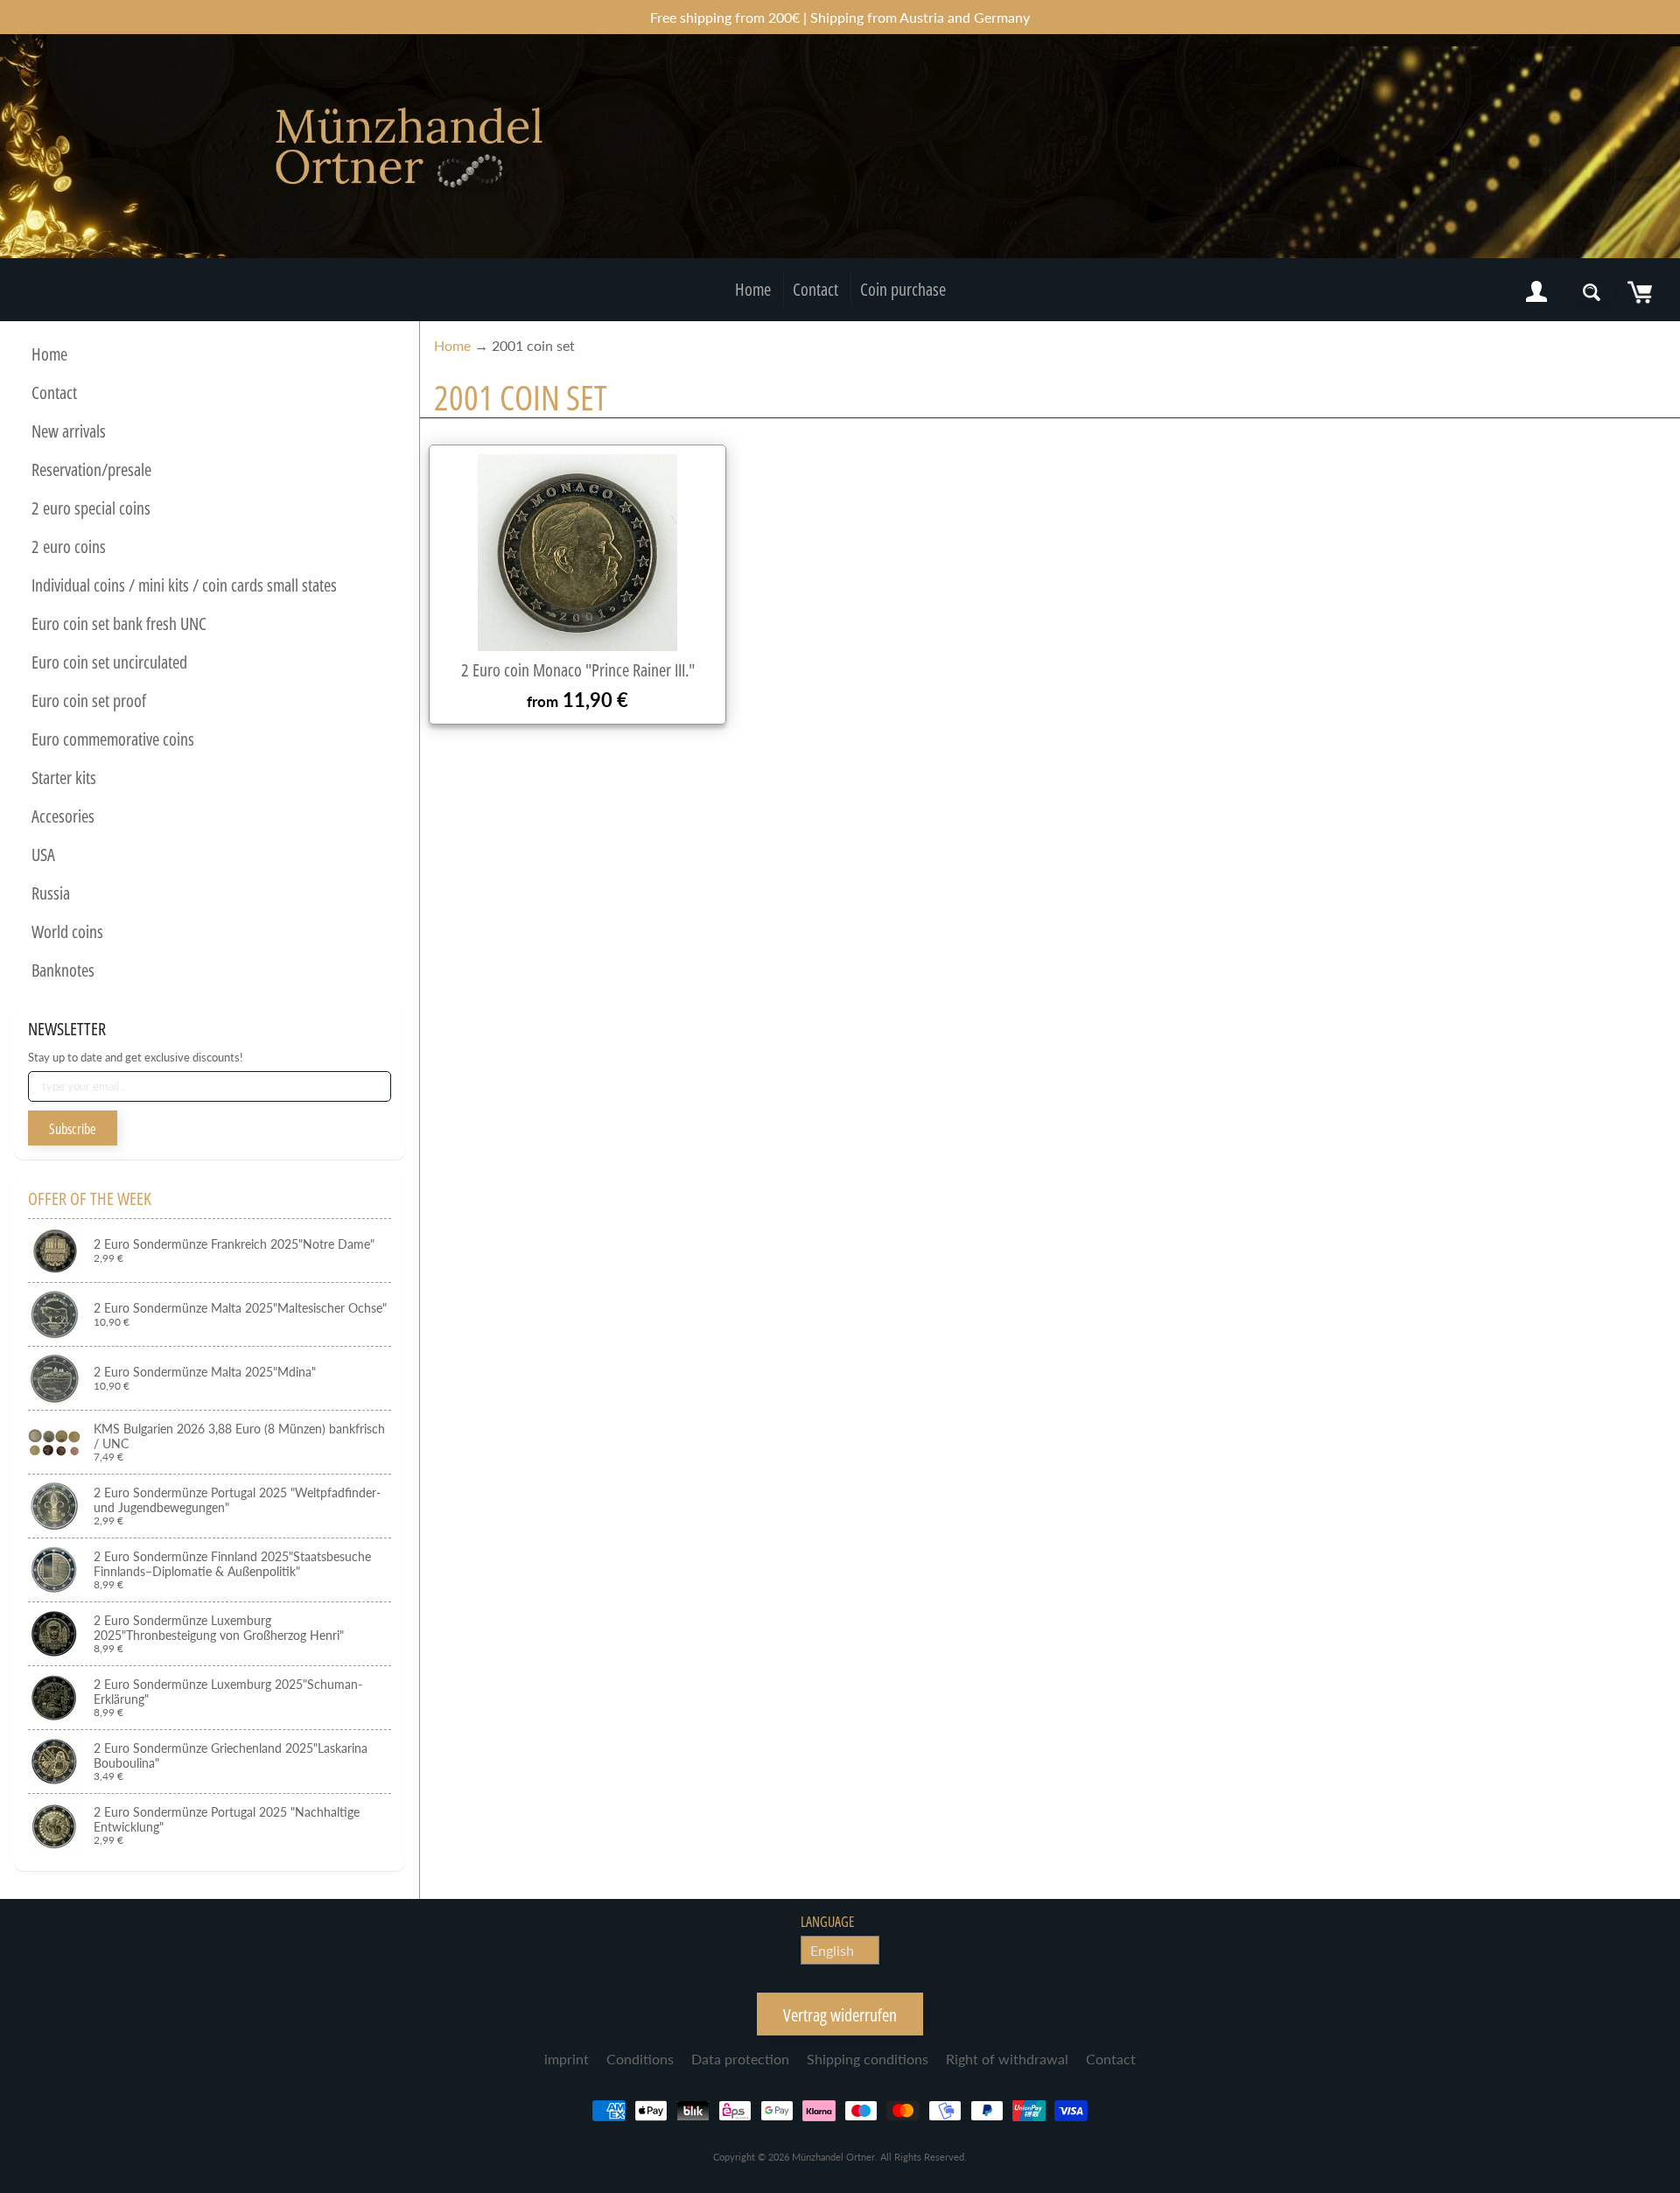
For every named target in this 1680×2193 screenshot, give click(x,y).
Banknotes (63, 970)
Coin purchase (903, 289)
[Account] (1536, 292)
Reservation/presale (91, 469)
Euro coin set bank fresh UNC (119, 624)
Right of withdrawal (1007, 2059)
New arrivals (69, 431)
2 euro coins (69, 546)
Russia (51, 893)
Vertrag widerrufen (840, 2015)
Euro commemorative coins (113, 739)
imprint (567, 2059)
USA (43, 855)
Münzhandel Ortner (833, 2157)
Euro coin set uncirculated (109, 662)
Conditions (640, 2059)
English (832, 1950)
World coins (67, 932)
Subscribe (73, 1129)
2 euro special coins (91, 508)
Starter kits (64, 778)
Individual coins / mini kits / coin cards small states (184, 585)
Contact (815, 289)
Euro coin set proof (89, 701)
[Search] (1592, 292)
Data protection (740, 2059)
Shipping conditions (868, 2059)
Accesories (63, 816)
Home (753, 289)
